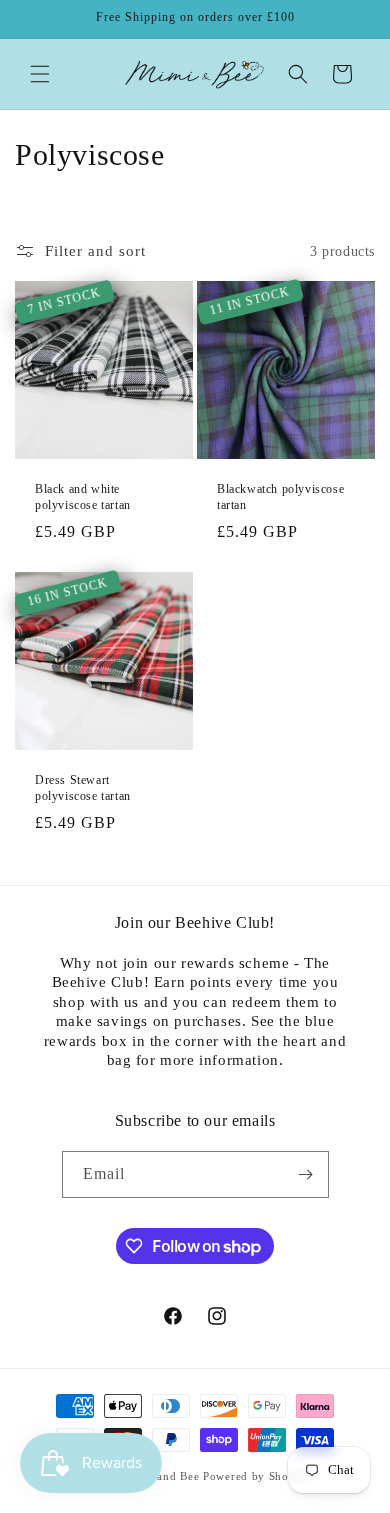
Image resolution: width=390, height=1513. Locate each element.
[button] (40, 74)
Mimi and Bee (162, 1476)
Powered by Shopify (257, 1476)
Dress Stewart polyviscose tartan (83, 788)
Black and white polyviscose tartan (83, 497)
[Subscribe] (306, 1174)
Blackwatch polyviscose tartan (280, 497)
